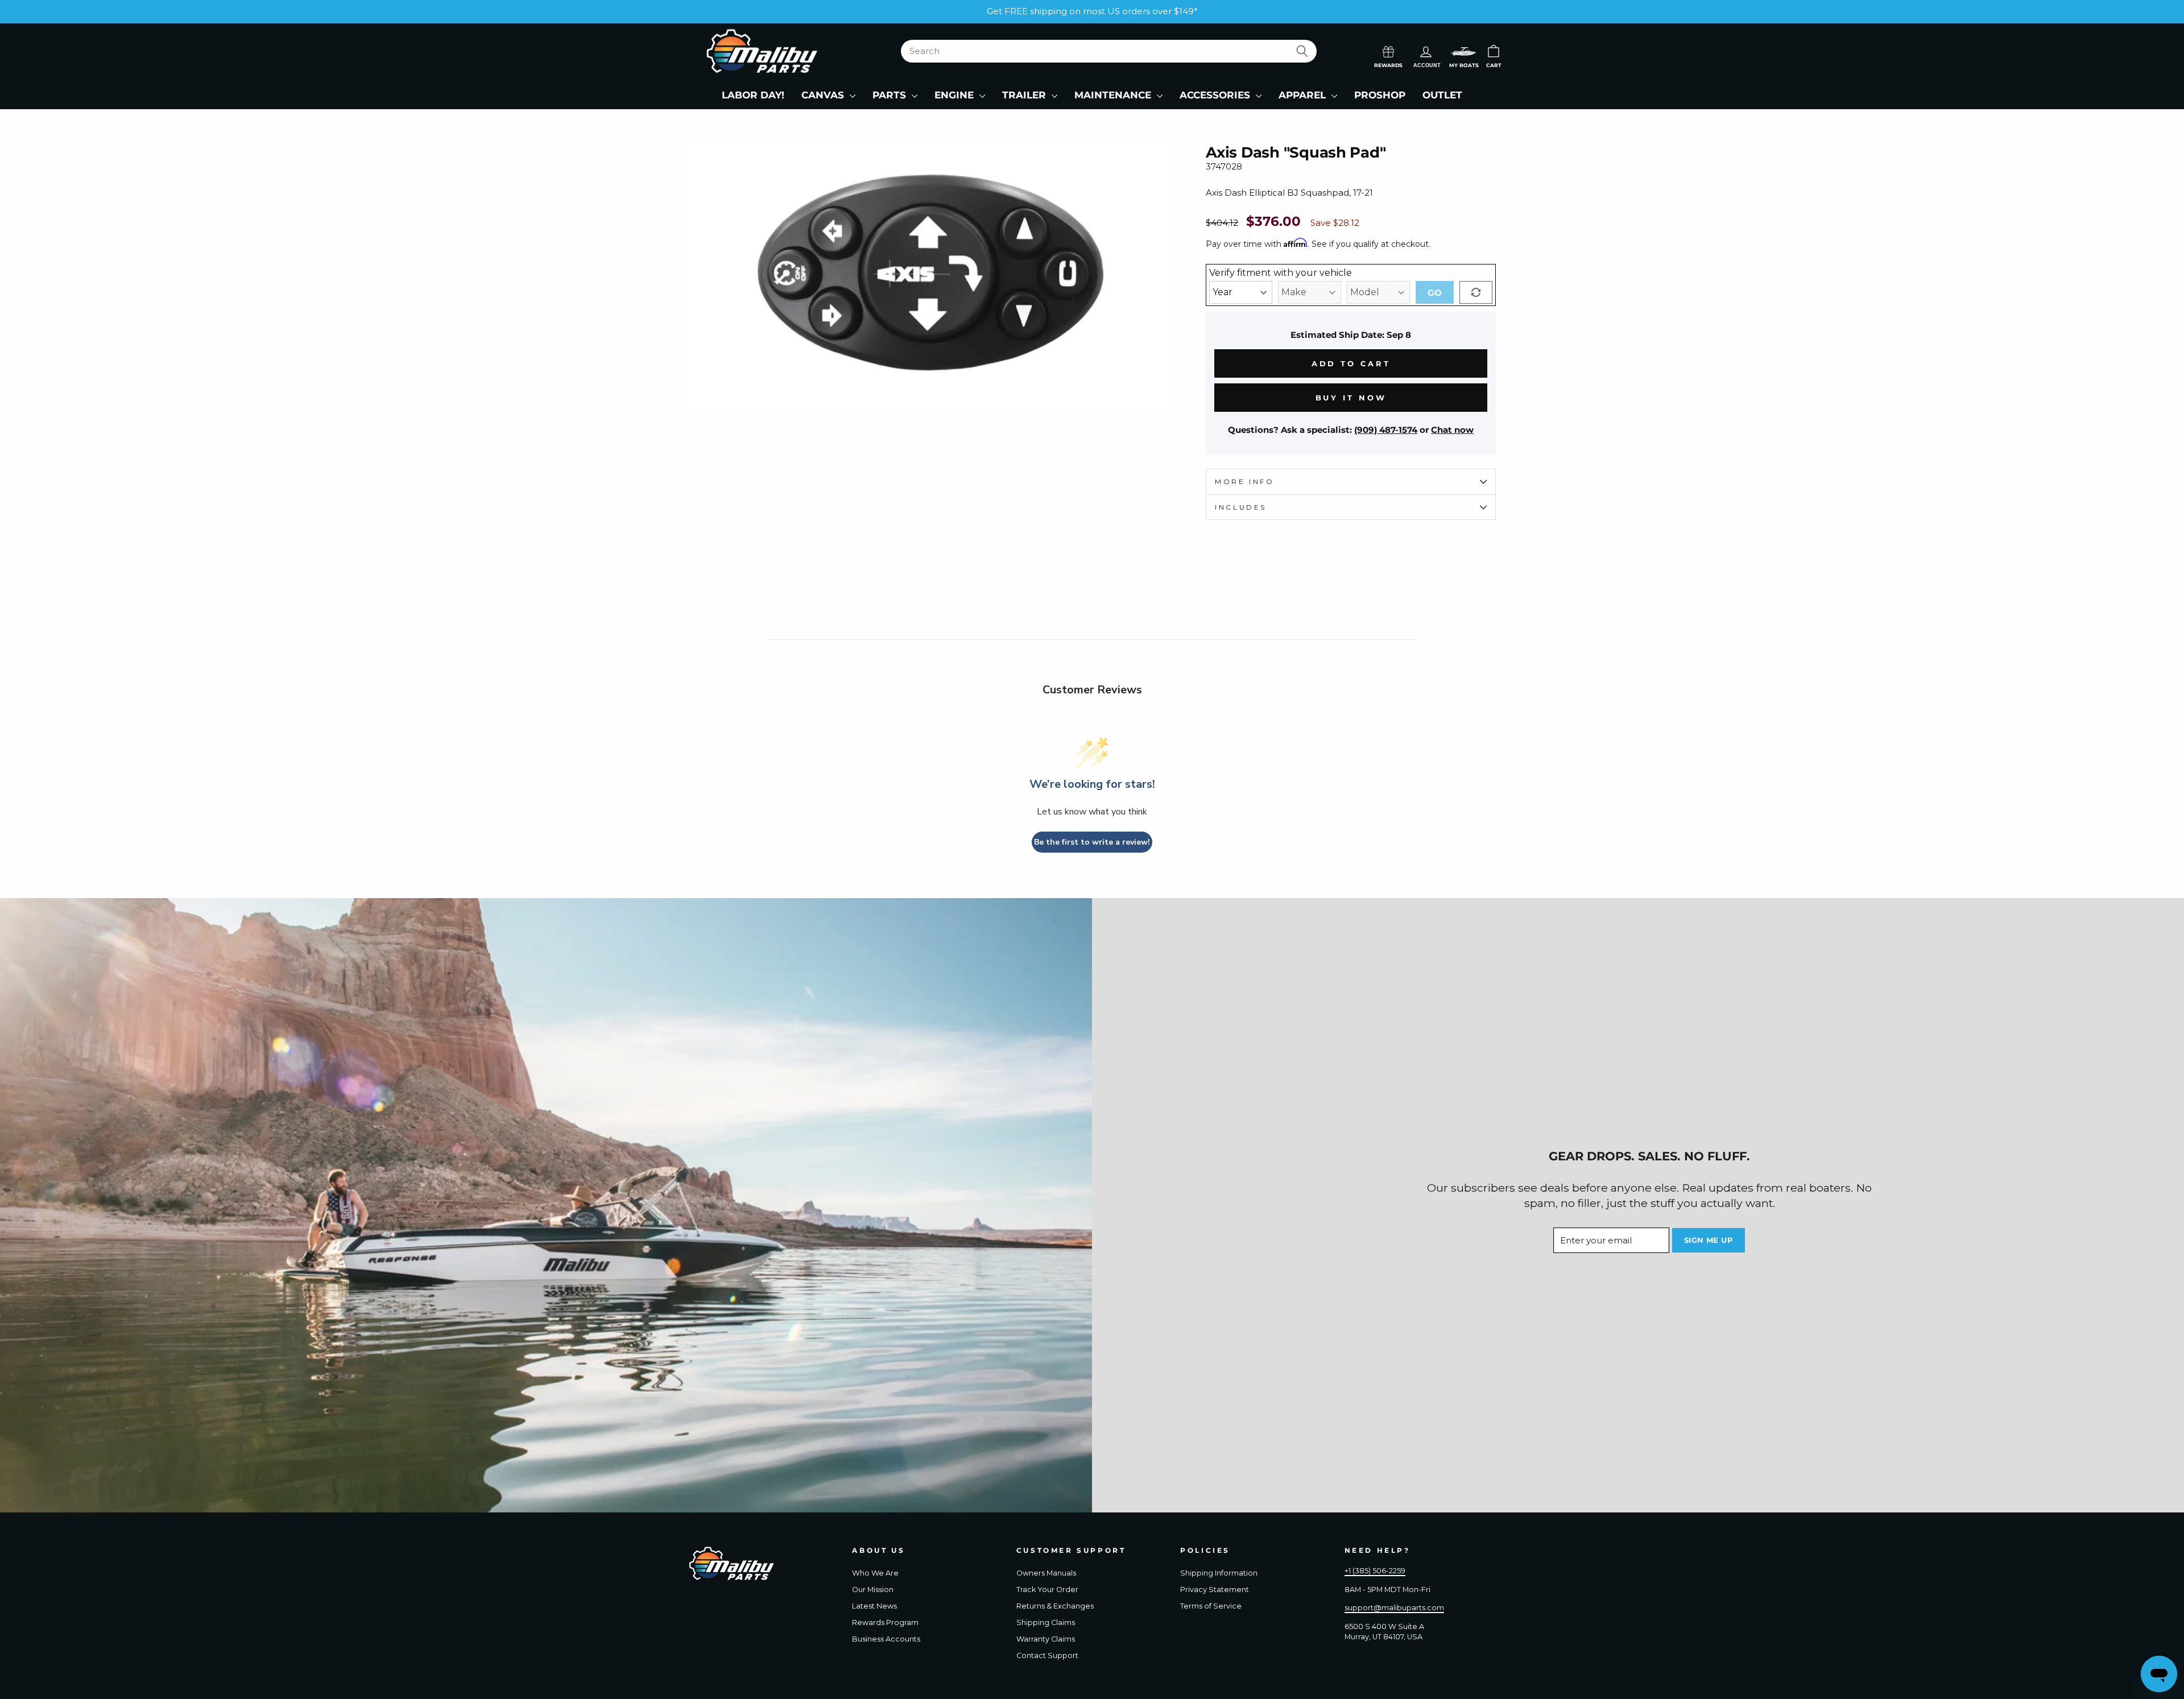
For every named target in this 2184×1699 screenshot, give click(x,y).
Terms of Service (1211, 1606)
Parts (891, 95)
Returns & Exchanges (1055, 1606)
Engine (955, 95)
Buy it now (1351, 398)
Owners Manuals (1046, 1573)
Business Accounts (886, 1639)
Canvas (824, 95)
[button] (1463, 51)
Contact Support (1047, 1655)
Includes (1241, 507)
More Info (1244, 481)
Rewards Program (885, 1622)
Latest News (874, 1606)
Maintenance (1114, 95)
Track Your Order (1047, 1590)
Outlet (1442, 95)
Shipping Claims (1046, 1622)
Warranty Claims (1046, 1639)
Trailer (1025, 95)
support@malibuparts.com (1394, 1608)
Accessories (1216, 95)
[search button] (1303, 51)
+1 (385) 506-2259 (1375, 1571)
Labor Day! (753, 95)
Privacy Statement (1215, 1590)
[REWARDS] (1388, 51)
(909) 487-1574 (1386, 430)
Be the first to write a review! (1092, 842)
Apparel (1304, 95)
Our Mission (873, 1590)
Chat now (1452, 430)
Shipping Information (1219, 1573)
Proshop (1380, 95)
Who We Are (875, 1573)
